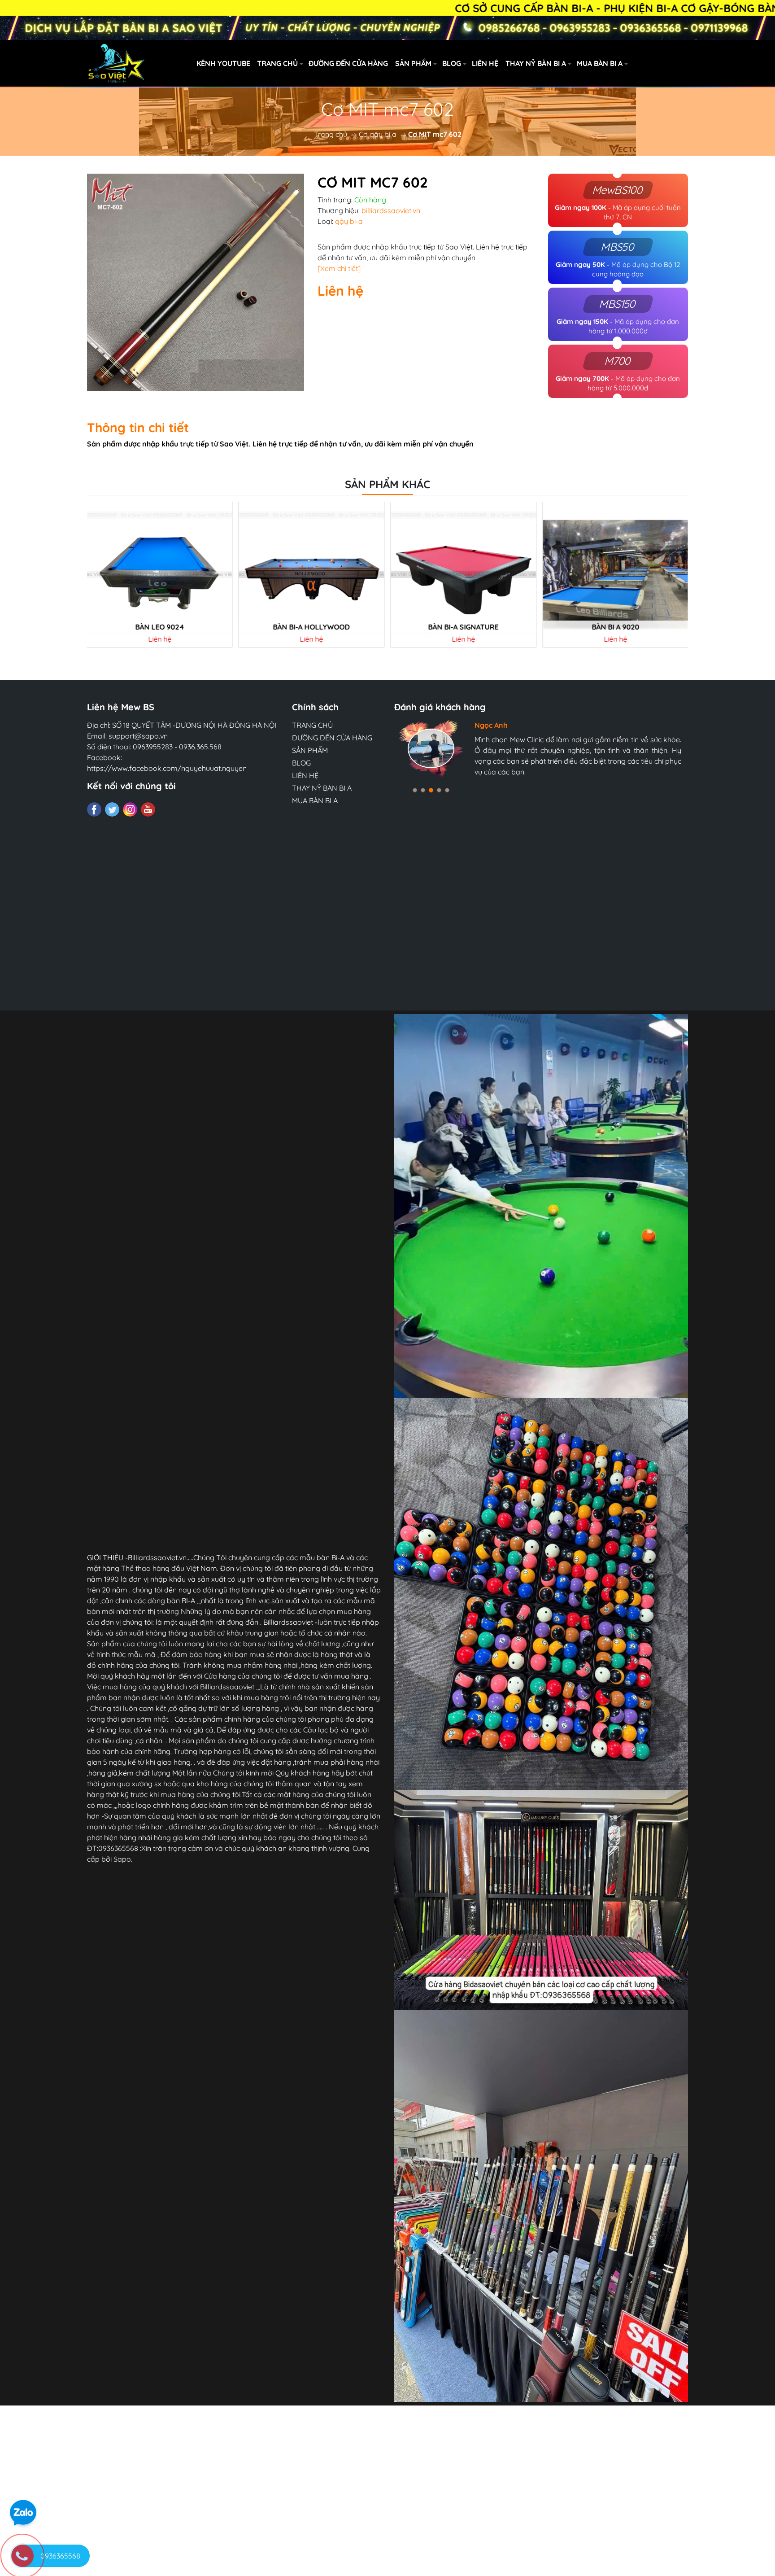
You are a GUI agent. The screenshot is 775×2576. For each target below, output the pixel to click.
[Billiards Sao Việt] (167, 62)
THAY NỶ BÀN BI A (536, 63)
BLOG (452, 63)
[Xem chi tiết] (339, 268)
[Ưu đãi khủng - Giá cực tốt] (387, 28)
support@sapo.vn (138, 736)
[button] (415, 790)
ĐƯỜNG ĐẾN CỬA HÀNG (348, 63)
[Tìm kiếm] (692, 63)
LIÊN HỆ (485, 63)
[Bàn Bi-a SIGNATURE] (312, 574)
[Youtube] (148, 809)
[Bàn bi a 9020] (464, 574)
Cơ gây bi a (378, 134)
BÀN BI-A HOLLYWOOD (159, 627)
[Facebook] (94, 809)
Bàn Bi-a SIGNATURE (311, 627)
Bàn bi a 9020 (463, 627)
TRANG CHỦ (277, 63)
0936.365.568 (200, 747)
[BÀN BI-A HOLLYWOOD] (160, 574)
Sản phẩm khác (387, 484)
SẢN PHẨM (413, 63)
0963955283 (153, 747)
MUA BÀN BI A (600, 63)
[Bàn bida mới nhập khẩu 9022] (615, 574)
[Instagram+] (130, 809)
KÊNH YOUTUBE (223, 63)
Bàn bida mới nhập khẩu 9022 (615, 627)
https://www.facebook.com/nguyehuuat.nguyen (167, 768)
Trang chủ (331, 134)
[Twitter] (112, 809)
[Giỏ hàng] (731, 63)
